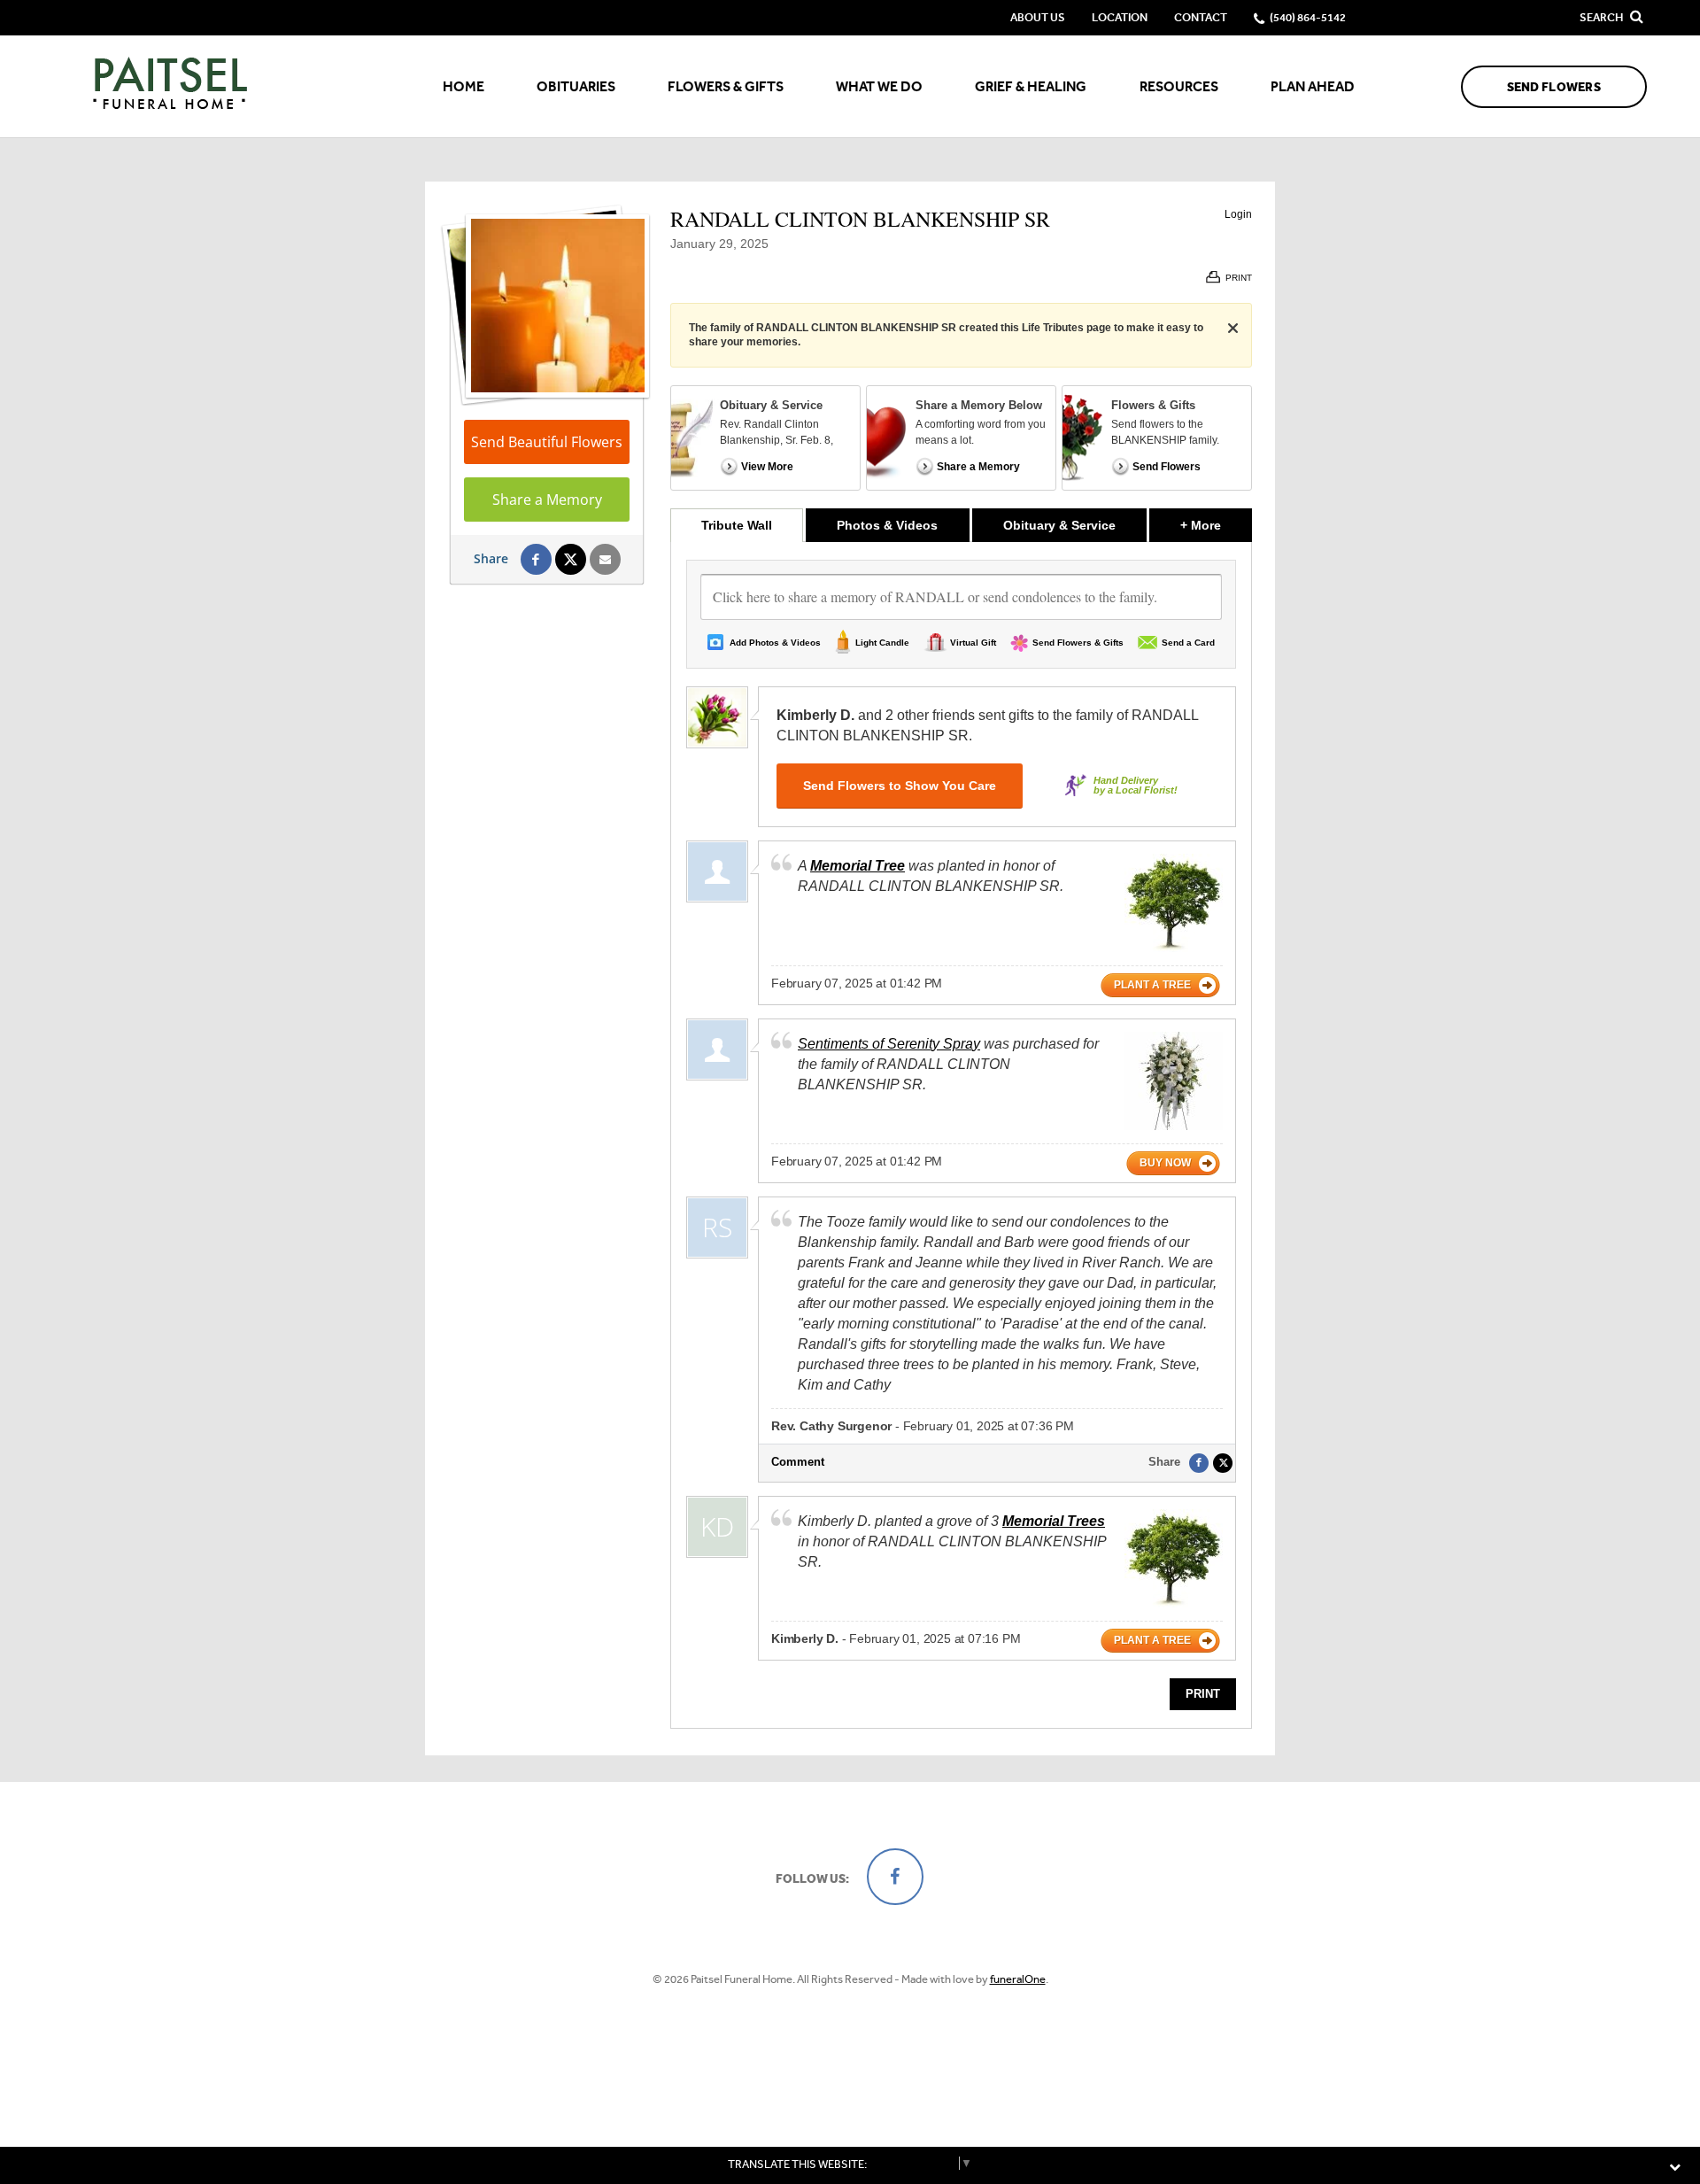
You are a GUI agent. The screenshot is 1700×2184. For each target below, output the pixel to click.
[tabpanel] (961, 1135)
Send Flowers (1554, 87)
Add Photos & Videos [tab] (775, 643)
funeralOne (1018, 1979)
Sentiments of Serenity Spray (889, 1044)
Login (1238, 214)
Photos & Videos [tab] (887, 525)
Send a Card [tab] (1188, 643)
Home (464, 86)
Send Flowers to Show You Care (900, 786)
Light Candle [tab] (882, 643)
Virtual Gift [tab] (973, 643)
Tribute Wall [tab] (737, 525)
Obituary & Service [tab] (1059, 525)
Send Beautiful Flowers (547, 442)
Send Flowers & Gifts (1078, 643)
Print (1203, 1694)
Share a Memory (547, 500)
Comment (798, 1462)
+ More (1216, 525)
